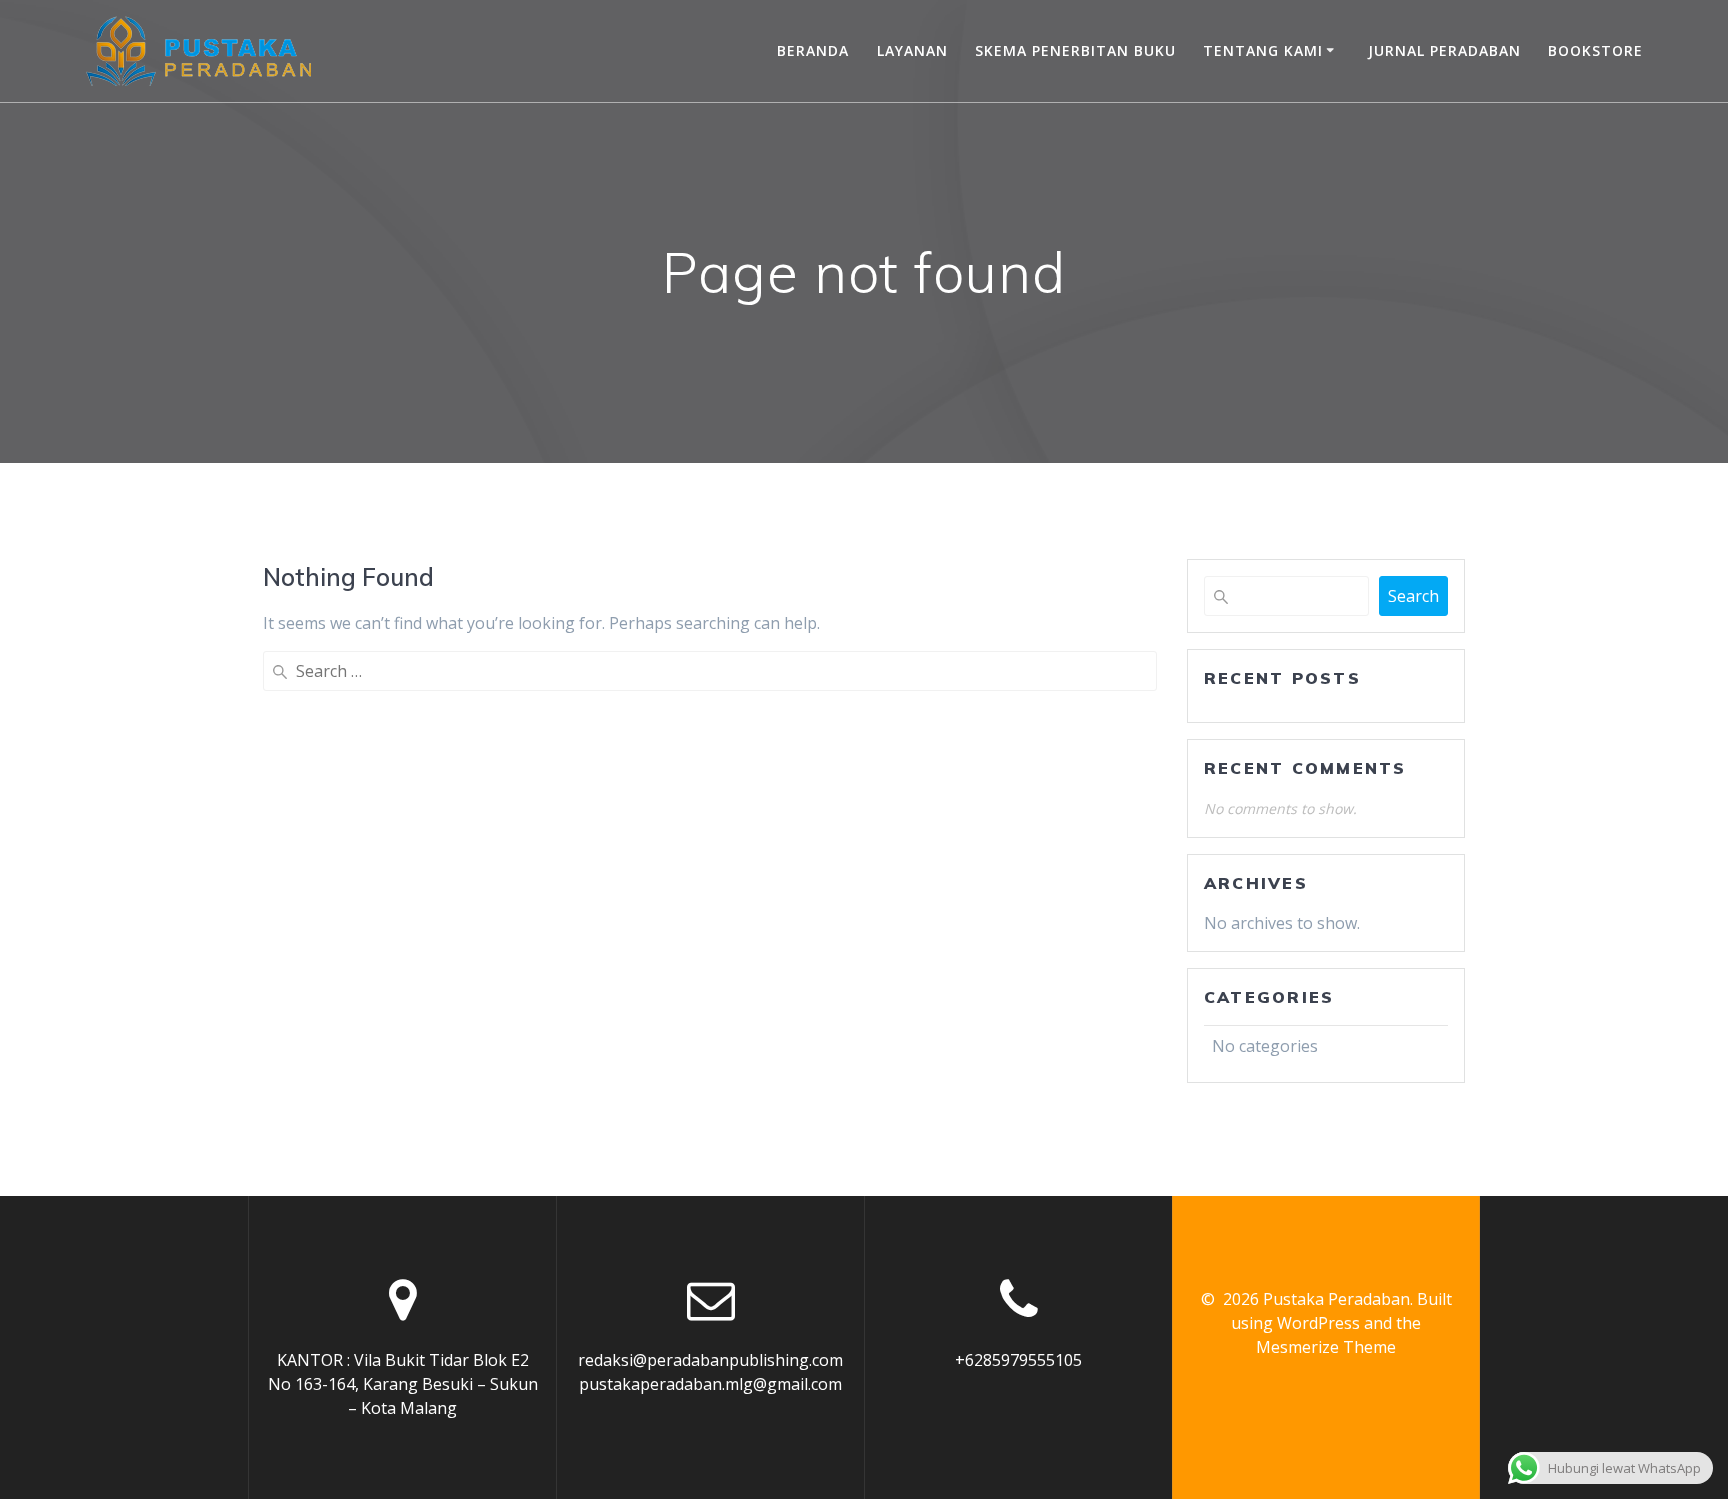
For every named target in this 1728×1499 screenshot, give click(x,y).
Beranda (813, 50)
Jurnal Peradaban (1444, 50)
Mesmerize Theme (1326, 1347)
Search (1413, 596)
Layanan (912, 50)
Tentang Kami (1263, 50)
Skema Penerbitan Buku (1075, 50)
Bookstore (1595, 50)
